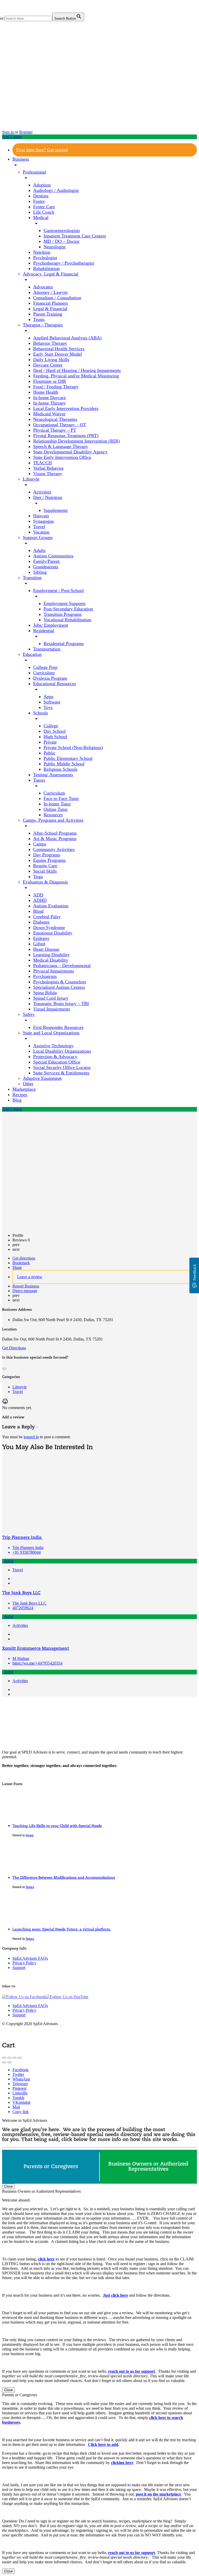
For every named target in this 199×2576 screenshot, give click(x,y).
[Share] (9, 2058)
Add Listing (12, 137)
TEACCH (42, 463)
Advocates (43, 287)
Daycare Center (48, 365)
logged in (31, 1437)
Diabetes (41, 922)
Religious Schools (61, 769)
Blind (38, 911)
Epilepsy (41, 938)
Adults (39, 550)
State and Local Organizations (51, 1033)
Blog (17, 1100)
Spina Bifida (45, 993)
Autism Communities (53, 556)
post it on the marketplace (158, 2494)
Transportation (47, 649)
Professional (34, 172)
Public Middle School (64, 764)
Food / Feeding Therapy (56, 387)
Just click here (115, 2295)
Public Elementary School (68, 758)
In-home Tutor (57, 804)
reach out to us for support (132, 2371)
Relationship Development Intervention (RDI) (76, 441)
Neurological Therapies (55, 419)
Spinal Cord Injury (51, 998)
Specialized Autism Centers (59, 987)
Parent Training (48, 314)
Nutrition (42, 252)
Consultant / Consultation (57, 298)
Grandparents (46, 567)
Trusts (39, 319)
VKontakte (22, 2102)
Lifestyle (31, 479)
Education (32, 654)
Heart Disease (46, 949)
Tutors (39, 780)
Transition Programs (63, 614)
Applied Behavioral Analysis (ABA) (67, 338)
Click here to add (103, 2444)
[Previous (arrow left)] (4, 2062)
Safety (29, 1014)
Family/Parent (46, 561)
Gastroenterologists (62, 230)
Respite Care (45, 866)
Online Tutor (56, 809)
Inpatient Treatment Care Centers (75, 236)
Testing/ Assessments (53, 775)
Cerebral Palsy (47, 917)
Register (26, 132)
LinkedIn (20, 2093)
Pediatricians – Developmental (62, 965)
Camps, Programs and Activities (53, 820)
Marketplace (24, 1089)
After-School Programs (55, 833)
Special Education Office (57, 1062)
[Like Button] (4, 1369)
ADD (38, 895)
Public (49, 753)
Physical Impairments (54, 971)
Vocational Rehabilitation (67, 620)
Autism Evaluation (51, 906)
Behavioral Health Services (59, 349)
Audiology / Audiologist (56, 190)
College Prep (45, 667)
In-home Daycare (49, 398)
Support (19, 1968)
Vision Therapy (48, 474)
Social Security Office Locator (62, 1067)
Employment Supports (65, 603)
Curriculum (44, 673)
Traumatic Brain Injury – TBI (61, 1004)
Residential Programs (64, 643)
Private (50, 742)
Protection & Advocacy (55, 1057)
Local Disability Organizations (62, 1051)
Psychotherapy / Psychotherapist (64, 263)
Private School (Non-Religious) (73, 747)
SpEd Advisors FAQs (30, 1958)
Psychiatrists (45, 976)
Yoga (38, 877)
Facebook (20, 2070)
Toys (48, 707)
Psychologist (45, 258)
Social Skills (45, 871)
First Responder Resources (58, 1027)
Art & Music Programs (55, 838)
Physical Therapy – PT (55, 430)
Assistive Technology (53, 1046)
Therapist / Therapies (43, 325)
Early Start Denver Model (58, 354)
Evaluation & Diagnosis (45, 882)
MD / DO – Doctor (62, 241)
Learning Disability (51, 955)
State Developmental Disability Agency (70, 452)
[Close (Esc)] (4, 2058)
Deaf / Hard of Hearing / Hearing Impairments (77, 370)
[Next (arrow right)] (9, 2062)
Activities (42, 492)
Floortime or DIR (50, 381)
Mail (16, 2107)
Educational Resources (55, 684)
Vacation (41, 532)
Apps (48, 697)
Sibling (40, 572)
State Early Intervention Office (62, 457)
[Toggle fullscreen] (15, 2058)
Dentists (41, 196)
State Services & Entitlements (61, 1073)
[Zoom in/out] (20, 2058)
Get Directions (14, 1348)
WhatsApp (21, 2079)
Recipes (20, 1095)
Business (21, 159)
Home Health (46, 392)
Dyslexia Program (50, 678)
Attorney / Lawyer (51, 292)
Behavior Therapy (50, 343)
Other (28, 1084)
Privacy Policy (24, 1963)
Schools (41, 713)
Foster (39, 201)
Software (52, 702)
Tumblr (18, 2098)
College (51, 726)
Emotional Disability (53, 933)
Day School (55, 731)
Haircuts (41, 516)
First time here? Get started (42, 150)
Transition (32, 578)
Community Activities (54, 849)
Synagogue (44, 521)
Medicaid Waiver (49, 414)
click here (46, 2259)
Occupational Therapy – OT (60, 425)
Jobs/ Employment (51, 625)
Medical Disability (51, 960)
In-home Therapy (49, 403)
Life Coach (44, 212)
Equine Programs (49, 860)
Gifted (39, 944)
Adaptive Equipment (42, 1078)
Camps (40, 844)
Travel (39, 527)
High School (55, 737)
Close (8, 2186)
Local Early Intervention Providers (66, 408)
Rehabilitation (46, 268)
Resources (53, 815)
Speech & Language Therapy (61, 446)
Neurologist (55, 247)
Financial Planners (51, 303)
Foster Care (44, 207)
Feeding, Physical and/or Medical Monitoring (76, 376)
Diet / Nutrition (48, 497)
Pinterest (19, 2088)
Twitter (18, 2074)
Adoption (42, 185)
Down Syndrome (49, 927)
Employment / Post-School (58, 590)
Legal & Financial (50, 309)
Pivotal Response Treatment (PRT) (66, 436)
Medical (41, 218)
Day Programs (47, 855)
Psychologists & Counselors (60, 982)
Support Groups (38, 537)
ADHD (40, 900)
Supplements (56, 510)
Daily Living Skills (51, 360)
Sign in (8, 132)
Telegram (20, 2084)
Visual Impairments (52, 1009)
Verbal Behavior (48, 468)
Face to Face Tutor (61, 798)
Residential (44, 631)
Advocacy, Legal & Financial (51, 274)
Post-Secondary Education (68, 609)
